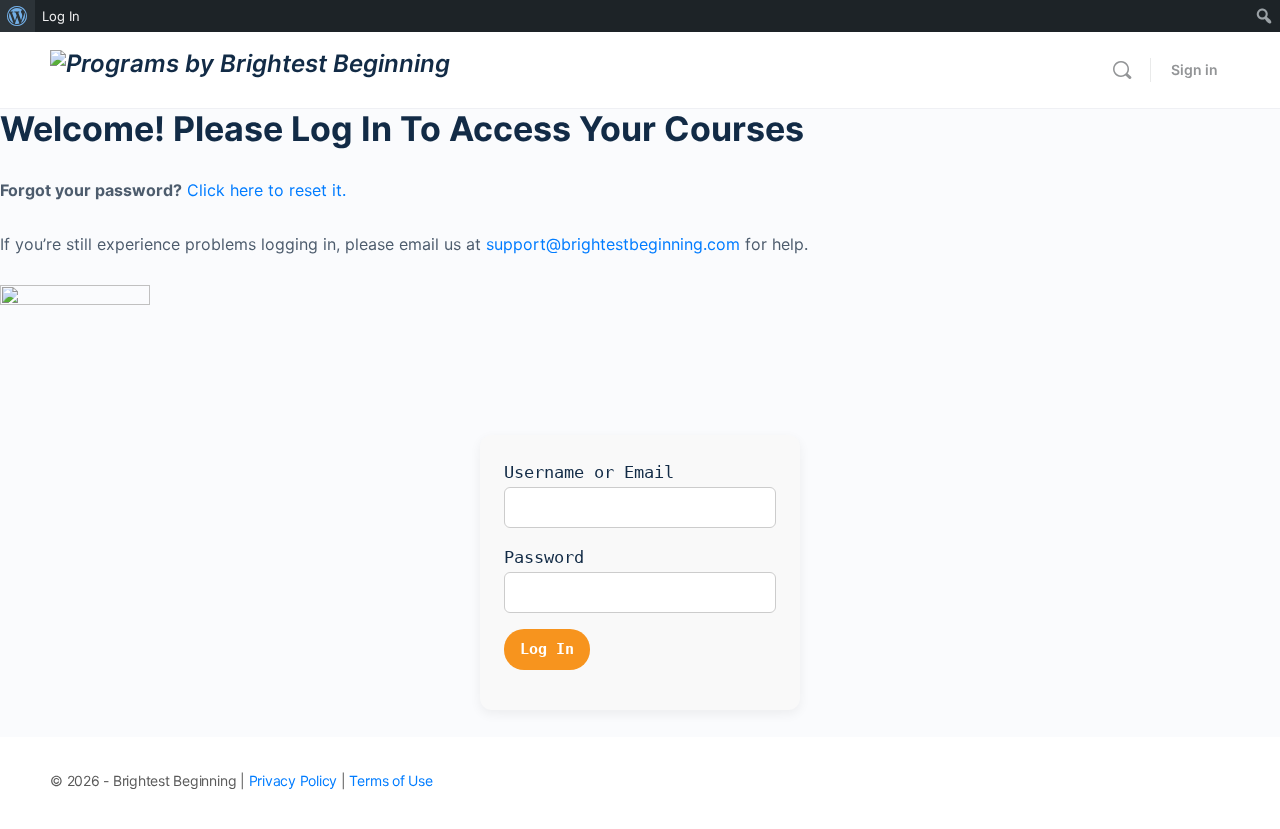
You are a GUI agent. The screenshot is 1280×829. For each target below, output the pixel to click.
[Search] (1122, 70)
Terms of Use (390, 780)
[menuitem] (17, 16)
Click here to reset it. (266, 190)
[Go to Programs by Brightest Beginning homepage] (250, 68)
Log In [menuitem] (61, 16)
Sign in (1194, 69)
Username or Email (589, 472)
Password (544, 557)
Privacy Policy (293, 780)
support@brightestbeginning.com (613, 244)
